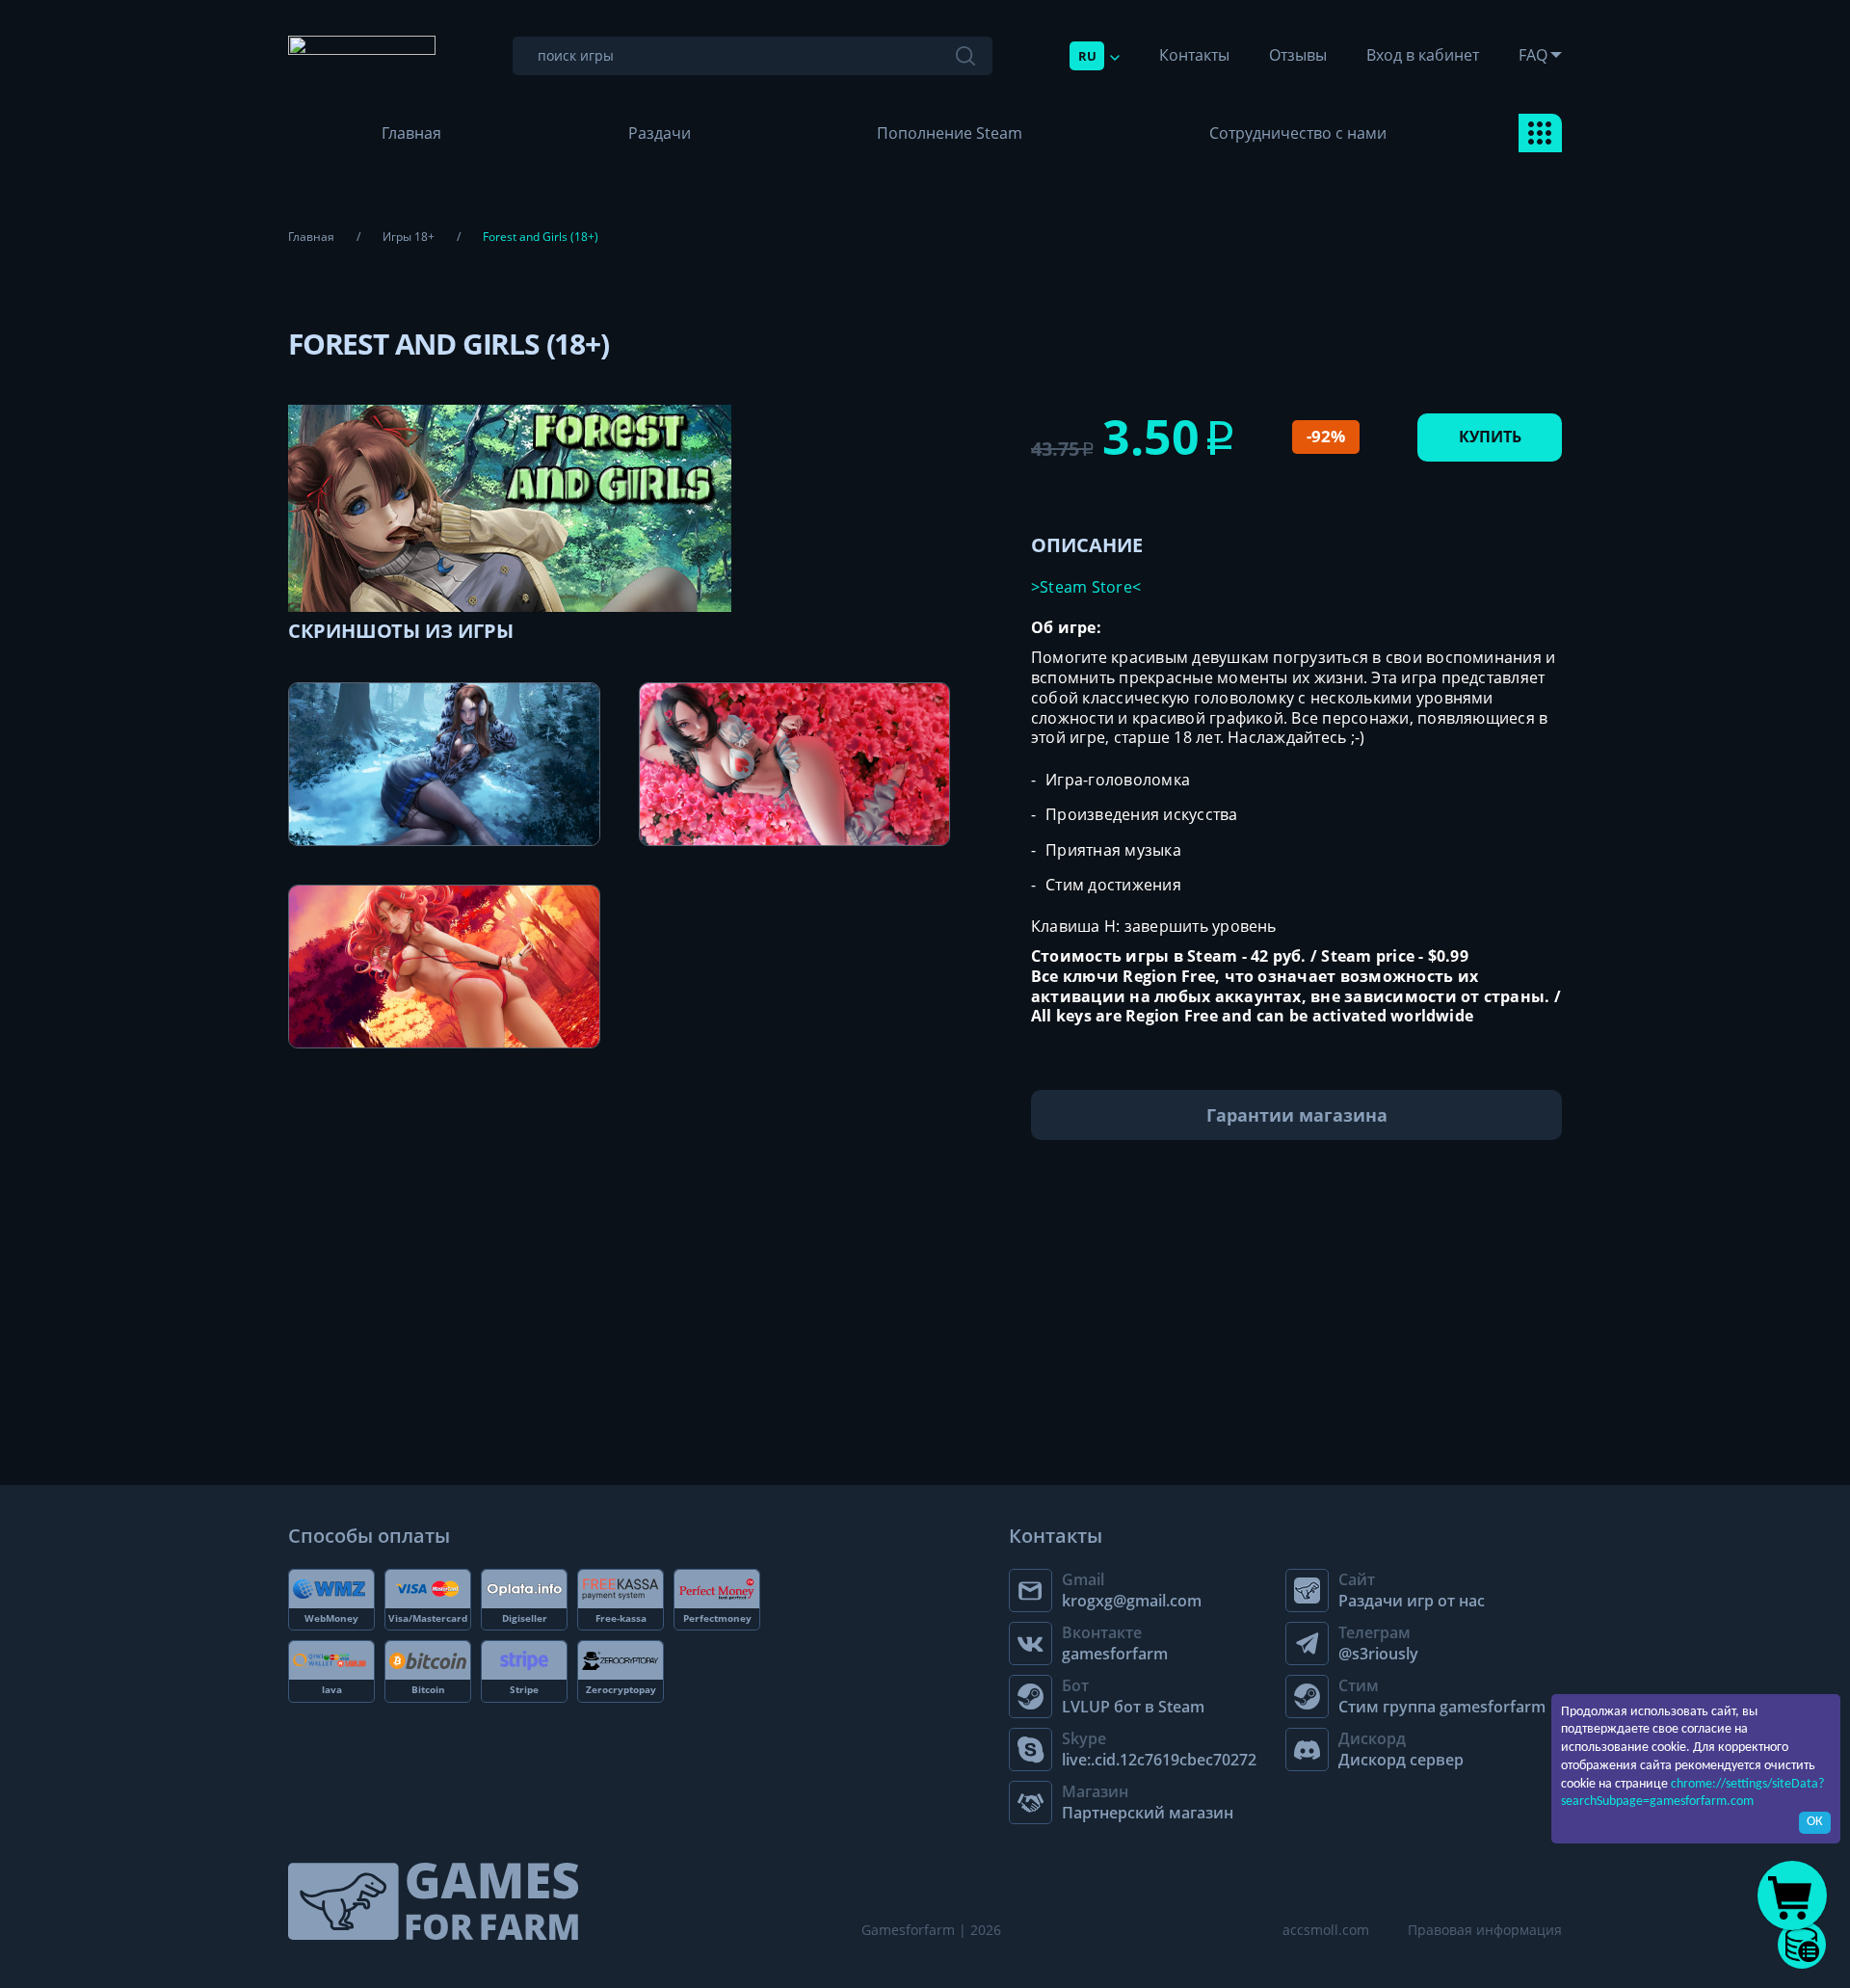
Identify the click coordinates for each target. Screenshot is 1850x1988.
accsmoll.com (1326, 1930)
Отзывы (1298, 55)
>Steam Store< (1086, 587)
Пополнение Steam (950, 133)
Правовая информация (1485, 1930)
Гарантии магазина (1297, 1115)
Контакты (1194, 55)
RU (1087, 56)
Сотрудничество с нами (1298, 133)
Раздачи (660, 133)
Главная (411, 133)
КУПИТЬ (1490, 437)
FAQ (1533, 55)
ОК (1815, 1822)
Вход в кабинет (1423, 55)
